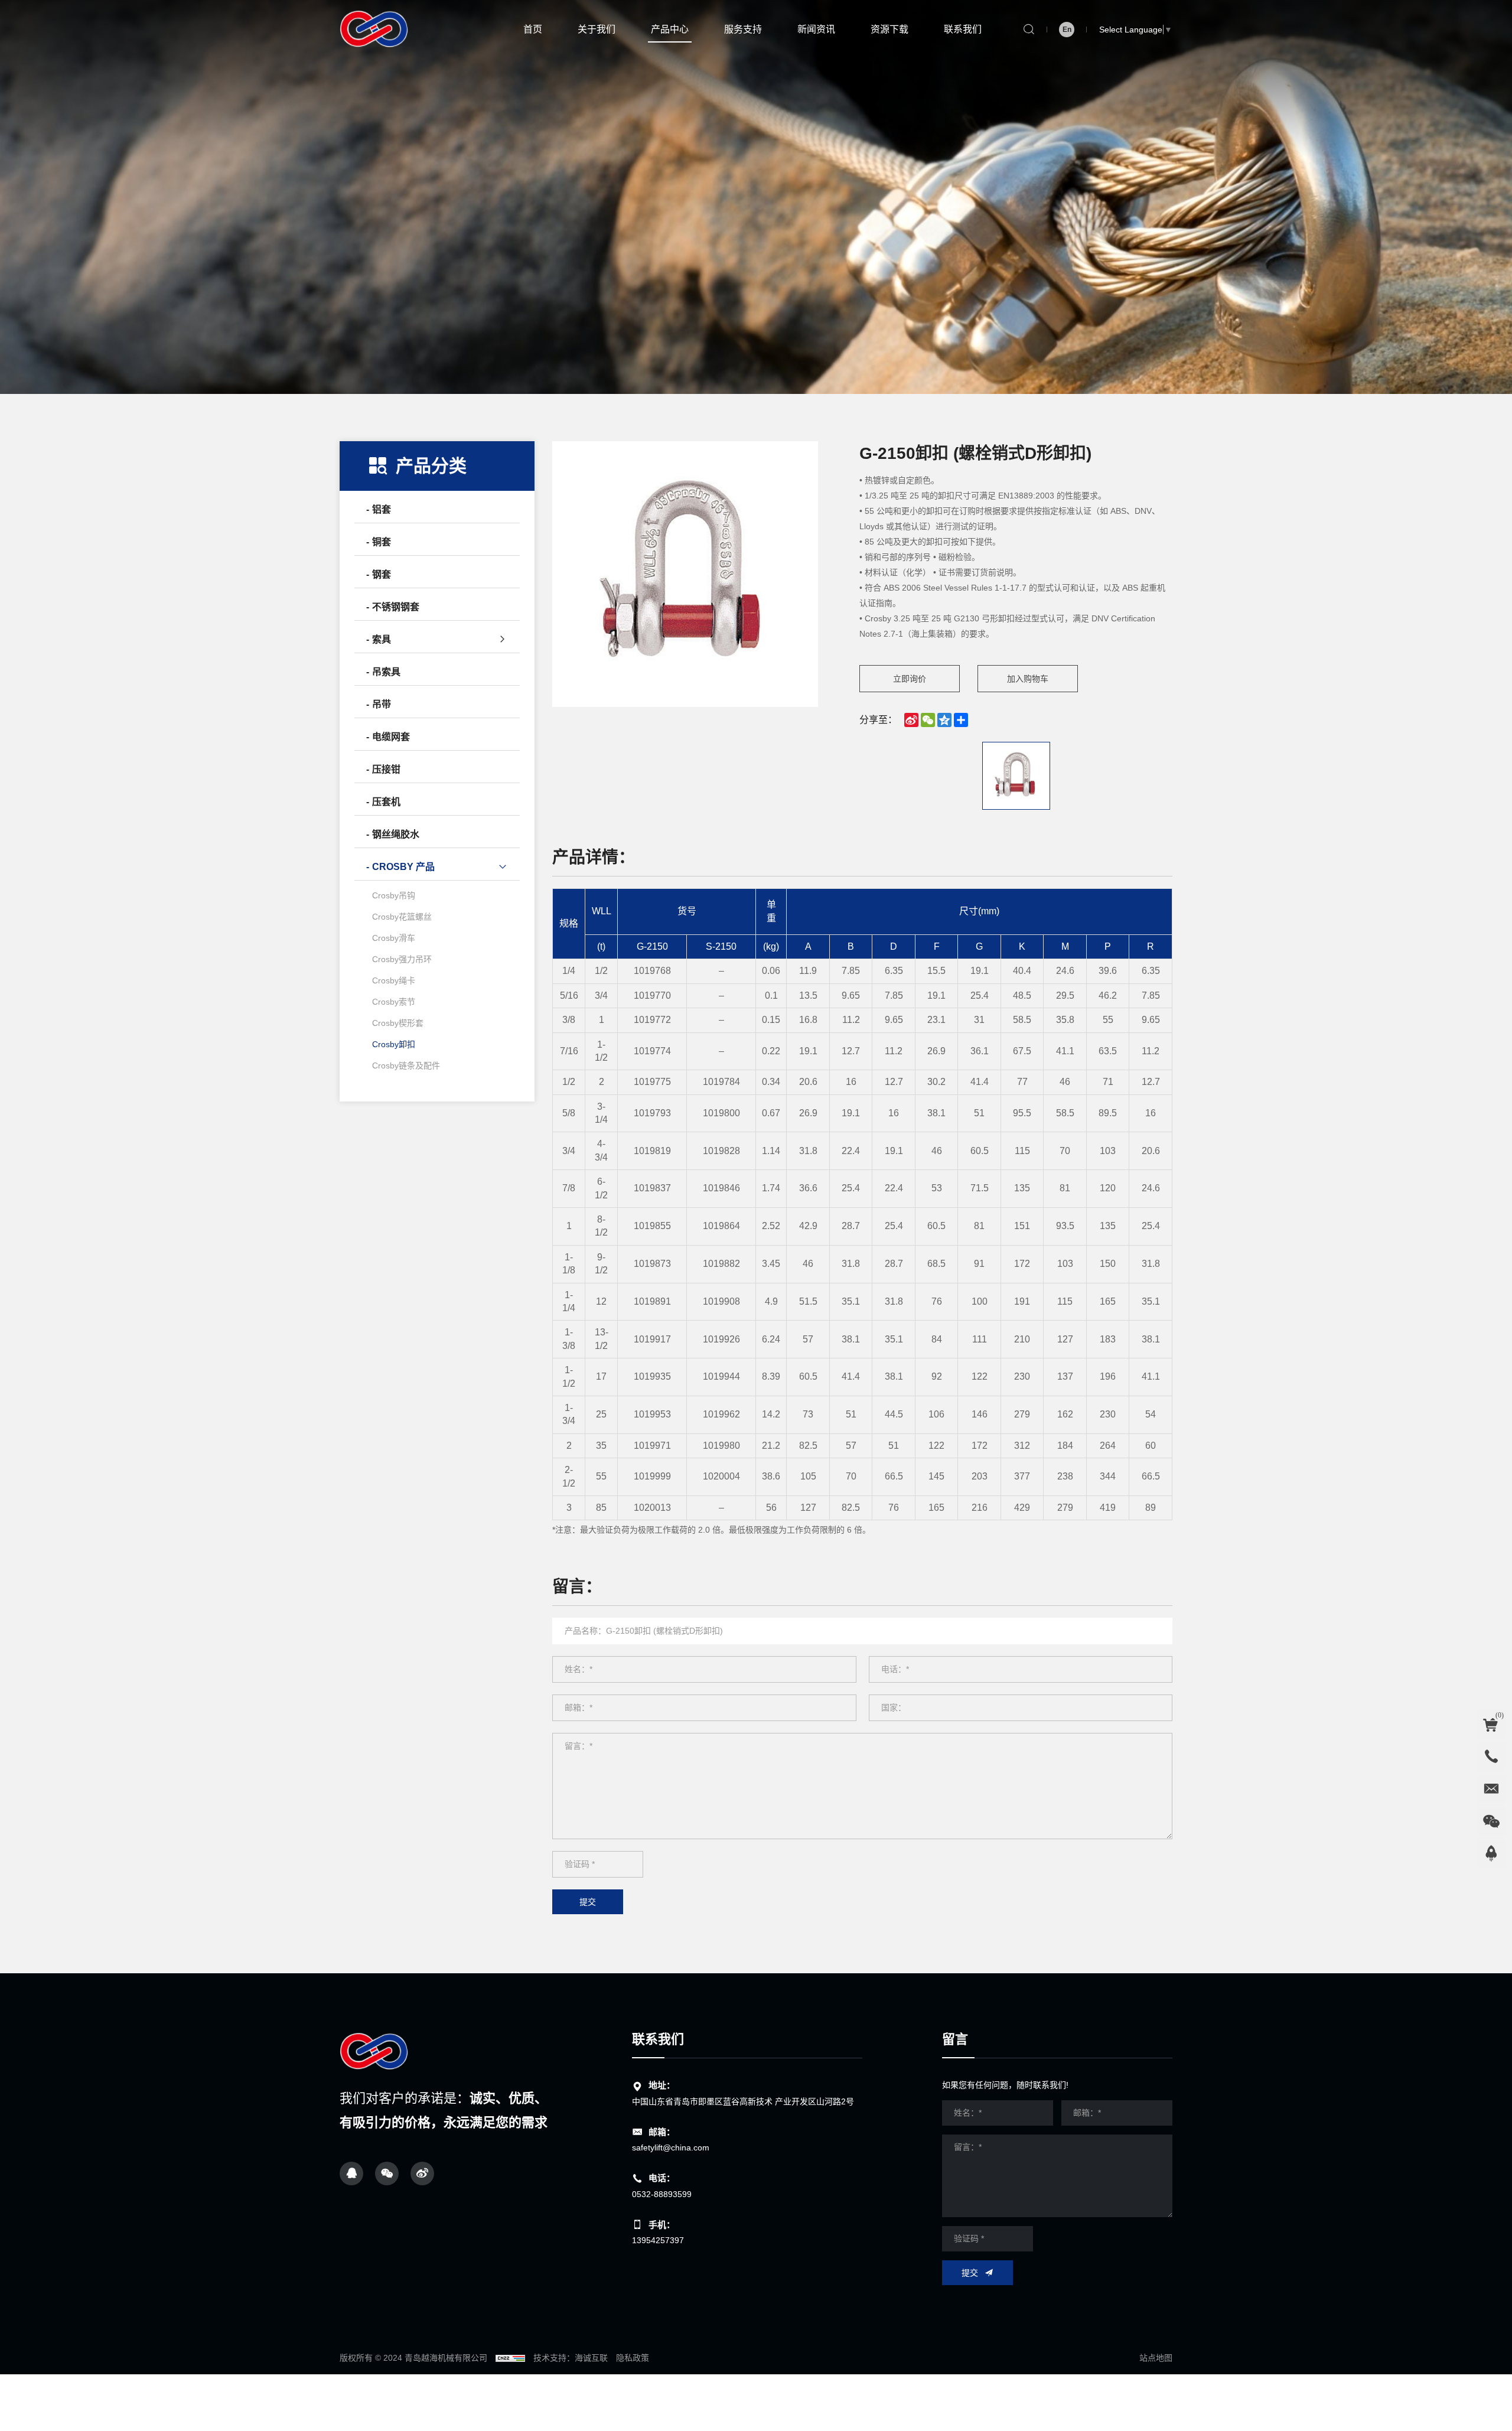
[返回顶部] (1491, 1854)
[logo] (375, 2052)
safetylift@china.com (671, 2148)
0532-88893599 (662, 2194)
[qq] (351, 2173)
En (1067, 30)
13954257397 (658, 2240)
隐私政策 (633, 2358)
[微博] (422, 2173)
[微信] (387, 2173)
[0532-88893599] (1491, 1757)
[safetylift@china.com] (1491, 1789)
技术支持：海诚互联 (571, 2358)
